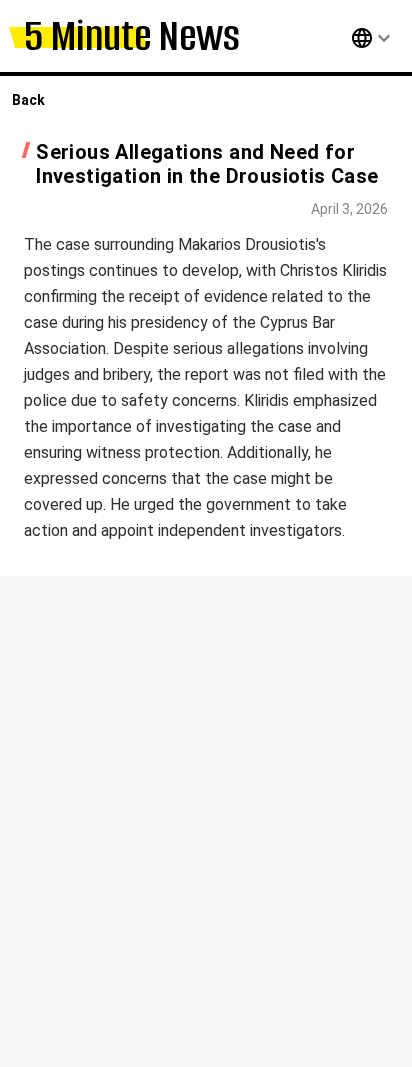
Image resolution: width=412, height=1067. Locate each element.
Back (28, 100)
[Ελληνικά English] (349, 38)
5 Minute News (132, 35)
